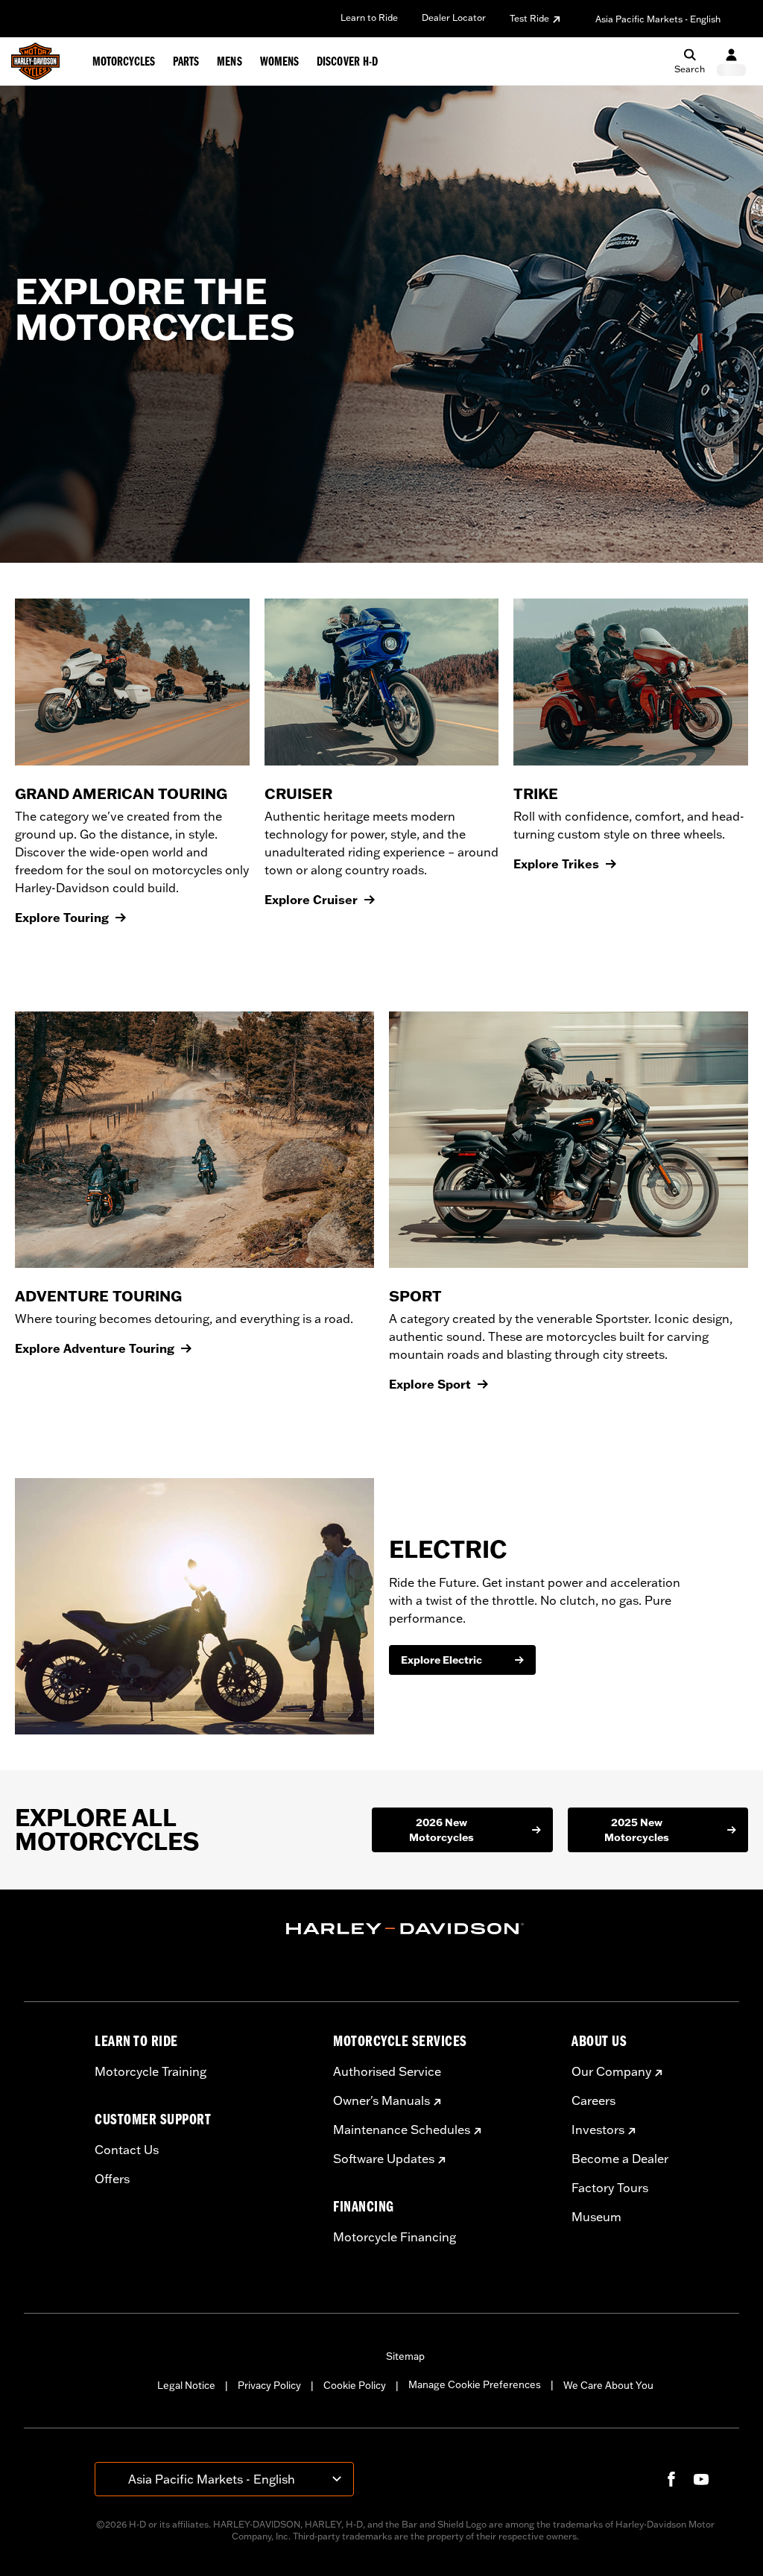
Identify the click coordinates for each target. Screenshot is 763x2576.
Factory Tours (610, 2188)
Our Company (611, 2071)
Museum (596, 2217)
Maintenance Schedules (402, 2130)
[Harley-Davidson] (405, 1929)
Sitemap (405, 2356)
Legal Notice (186, 2385)
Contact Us (127, 2150)
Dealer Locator (454, 18)
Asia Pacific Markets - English (658, 19)
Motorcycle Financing (395, 2237)
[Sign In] (731, 61)
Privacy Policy (269, 2385)
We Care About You (608, 2385)
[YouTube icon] (701, 2479)
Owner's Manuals (381, 2100)
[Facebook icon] (671, 2479)
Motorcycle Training (151, 2071)
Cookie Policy (355, 2385)
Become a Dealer (620, 2159)
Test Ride (529, 18)
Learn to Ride (369, 18)
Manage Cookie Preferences (475, 2384)
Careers (593, 2100)
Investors (598, 2130)
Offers (112, 2179)
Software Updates (384, 2159)
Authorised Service (387, 2071)
